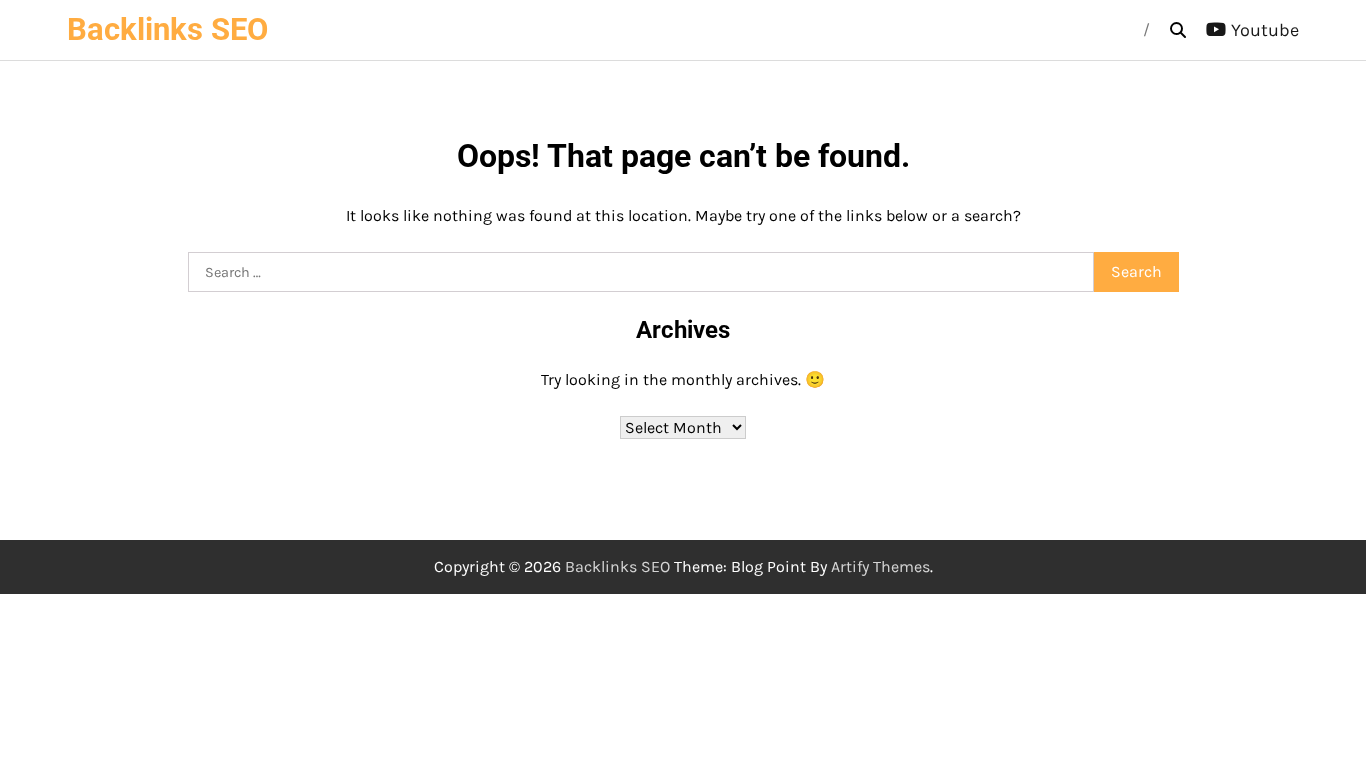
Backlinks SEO (167, 29)
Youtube (1265, 30)
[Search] (1178, 30)
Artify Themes (880, 566)
